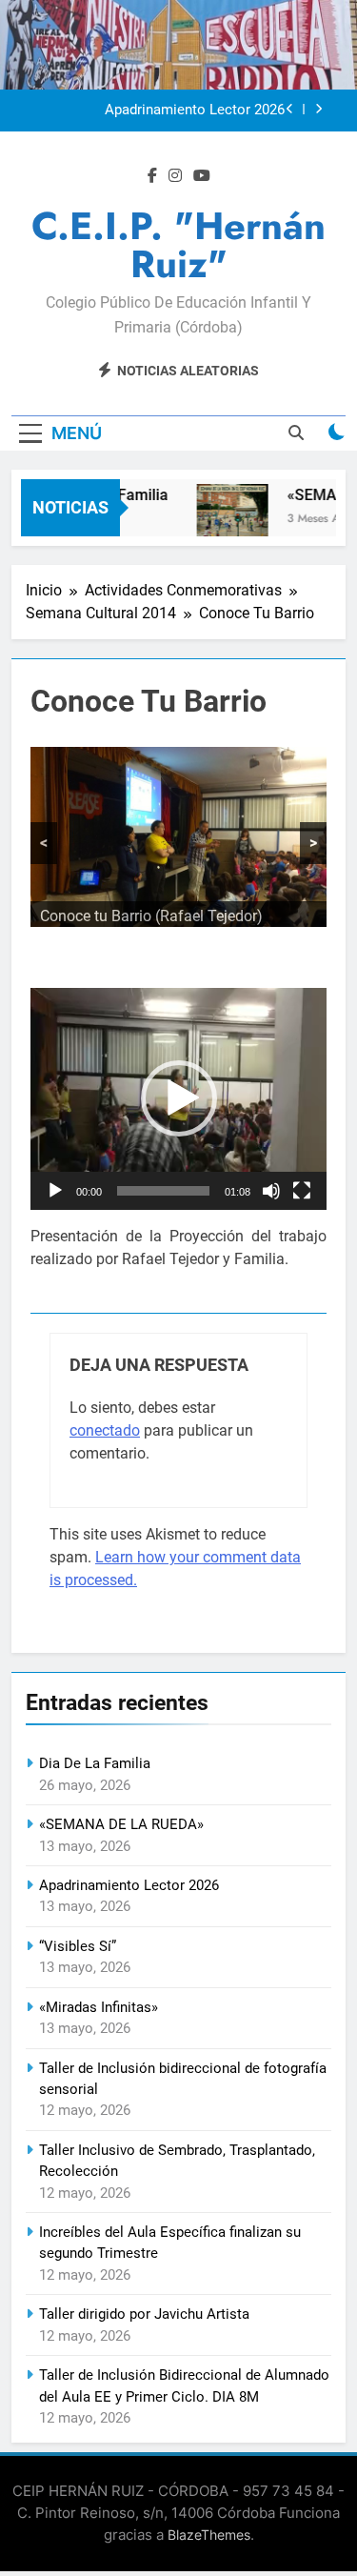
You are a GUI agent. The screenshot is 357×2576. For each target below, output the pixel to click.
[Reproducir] (55, 1191)
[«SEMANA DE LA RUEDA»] (225, 520)
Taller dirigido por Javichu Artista (144, 2314)
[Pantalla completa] (302, 1191)
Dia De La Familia (95, 1763)
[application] (178, 1099)
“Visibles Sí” (78, 1946)
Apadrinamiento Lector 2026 (195, 111)
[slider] (163, 1191)
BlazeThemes (209, 2535)
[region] (178, 837)
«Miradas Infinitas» (99, 2007)
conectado (105, 1430)
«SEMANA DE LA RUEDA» (121, 1824)
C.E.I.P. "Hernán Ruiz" (178, 245)
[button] (179, 1098)
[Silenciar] (271, 1191)
